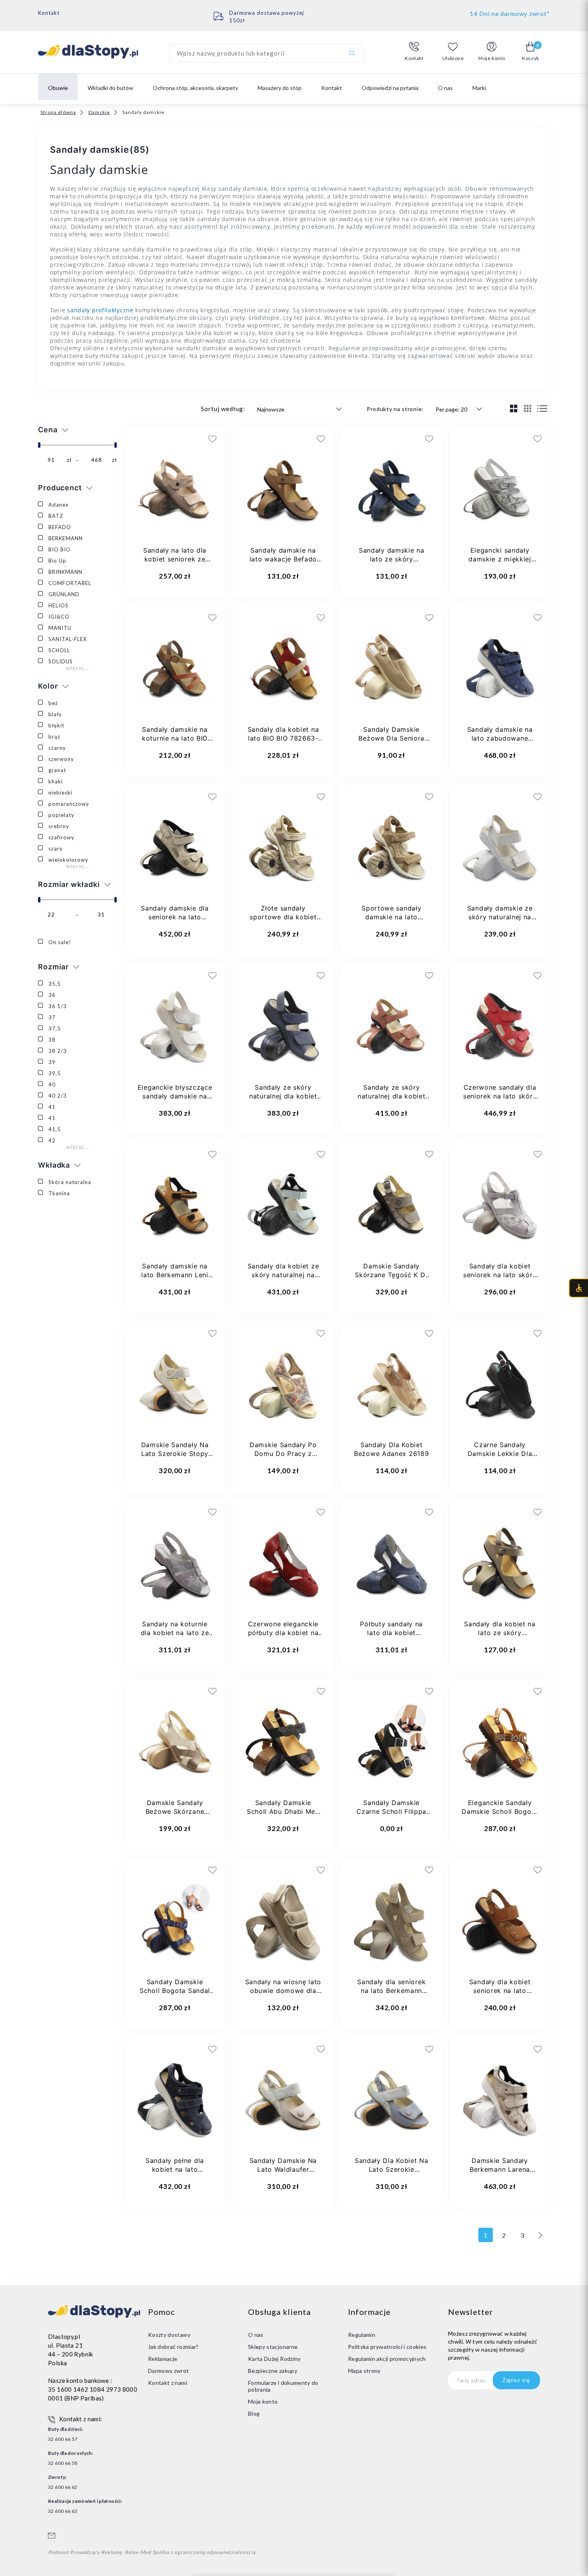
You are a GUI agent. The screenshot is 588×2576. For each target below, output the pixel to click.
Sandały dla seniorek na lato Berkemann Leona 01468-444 (391, 1991)
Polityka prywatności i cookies (387, 2347)
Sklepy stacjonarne (273, 2347)
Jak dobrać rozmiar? (173, 2347)
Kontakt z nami (168, 2383)
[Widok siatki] (514, 408)
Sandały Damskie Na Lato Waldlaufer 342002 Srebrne (283, 2169)
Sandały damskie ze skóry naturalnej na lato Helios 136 (500, 917)
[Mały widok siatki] (528, 408)
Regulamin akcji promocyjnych (387, 2359)
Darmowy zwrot (169, 2371)
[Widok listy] (542, 409)
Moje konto (263, 2401)
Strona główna (58, 112)
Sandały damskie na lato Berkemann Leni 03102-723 (175, 1275)
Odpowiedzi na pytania (390, 88)
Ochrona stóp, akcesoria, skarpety (195, 88)
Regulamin (362, 2335)
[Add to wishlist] (167, 439)
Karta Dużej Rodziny (274, 2359)
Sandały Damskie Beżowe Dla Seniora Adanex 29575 (391, 738)
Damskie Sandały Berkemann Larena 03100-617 (500, 2169)
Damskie (99, 112)
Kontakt (49, 13)
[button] (414, 52)
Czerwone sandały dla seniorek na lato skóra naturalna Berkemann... (500, 1096)
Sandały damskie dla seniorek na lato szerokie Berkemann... (175, 917)
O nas (445, 88)
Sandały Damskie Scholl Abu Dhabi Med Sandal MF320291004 (283, 1811)
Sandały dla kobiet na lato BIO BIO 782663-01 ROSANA (283, 738)
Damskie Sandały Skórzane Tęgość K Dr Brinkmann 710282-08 (391, 1275)
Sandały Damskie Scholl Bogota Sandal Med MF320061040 (175, 1991)
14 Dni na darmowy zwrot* (510, 14)
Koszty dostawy (169, 2335)
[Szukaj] (352, 53)
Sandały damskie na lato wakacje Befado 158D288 (283, 559)
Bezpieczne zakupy (273, 2371)
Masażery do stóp (280, 88)
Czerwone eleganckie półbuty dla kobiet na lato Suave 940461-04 (283, 1633)
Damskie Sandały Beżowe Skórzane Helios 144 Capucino (175, 1811)
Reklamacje (163, 2359)
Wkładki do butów (110, 88)
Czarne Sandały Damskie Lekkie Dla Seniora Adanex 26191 (500, 1454)
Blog (254, 2413)
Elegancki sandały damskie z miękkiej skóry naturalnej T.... (500, 559)
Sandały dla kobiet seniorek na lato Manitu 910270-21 (500, 1991)
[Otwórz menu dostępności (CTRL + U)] (578, 1288)
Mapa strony (364, 2371)
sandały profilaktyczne (100, 310)
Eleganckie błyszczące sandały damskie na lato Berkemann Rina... (175, 1096)
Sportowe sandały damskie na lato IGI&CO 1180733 (391, 917)
